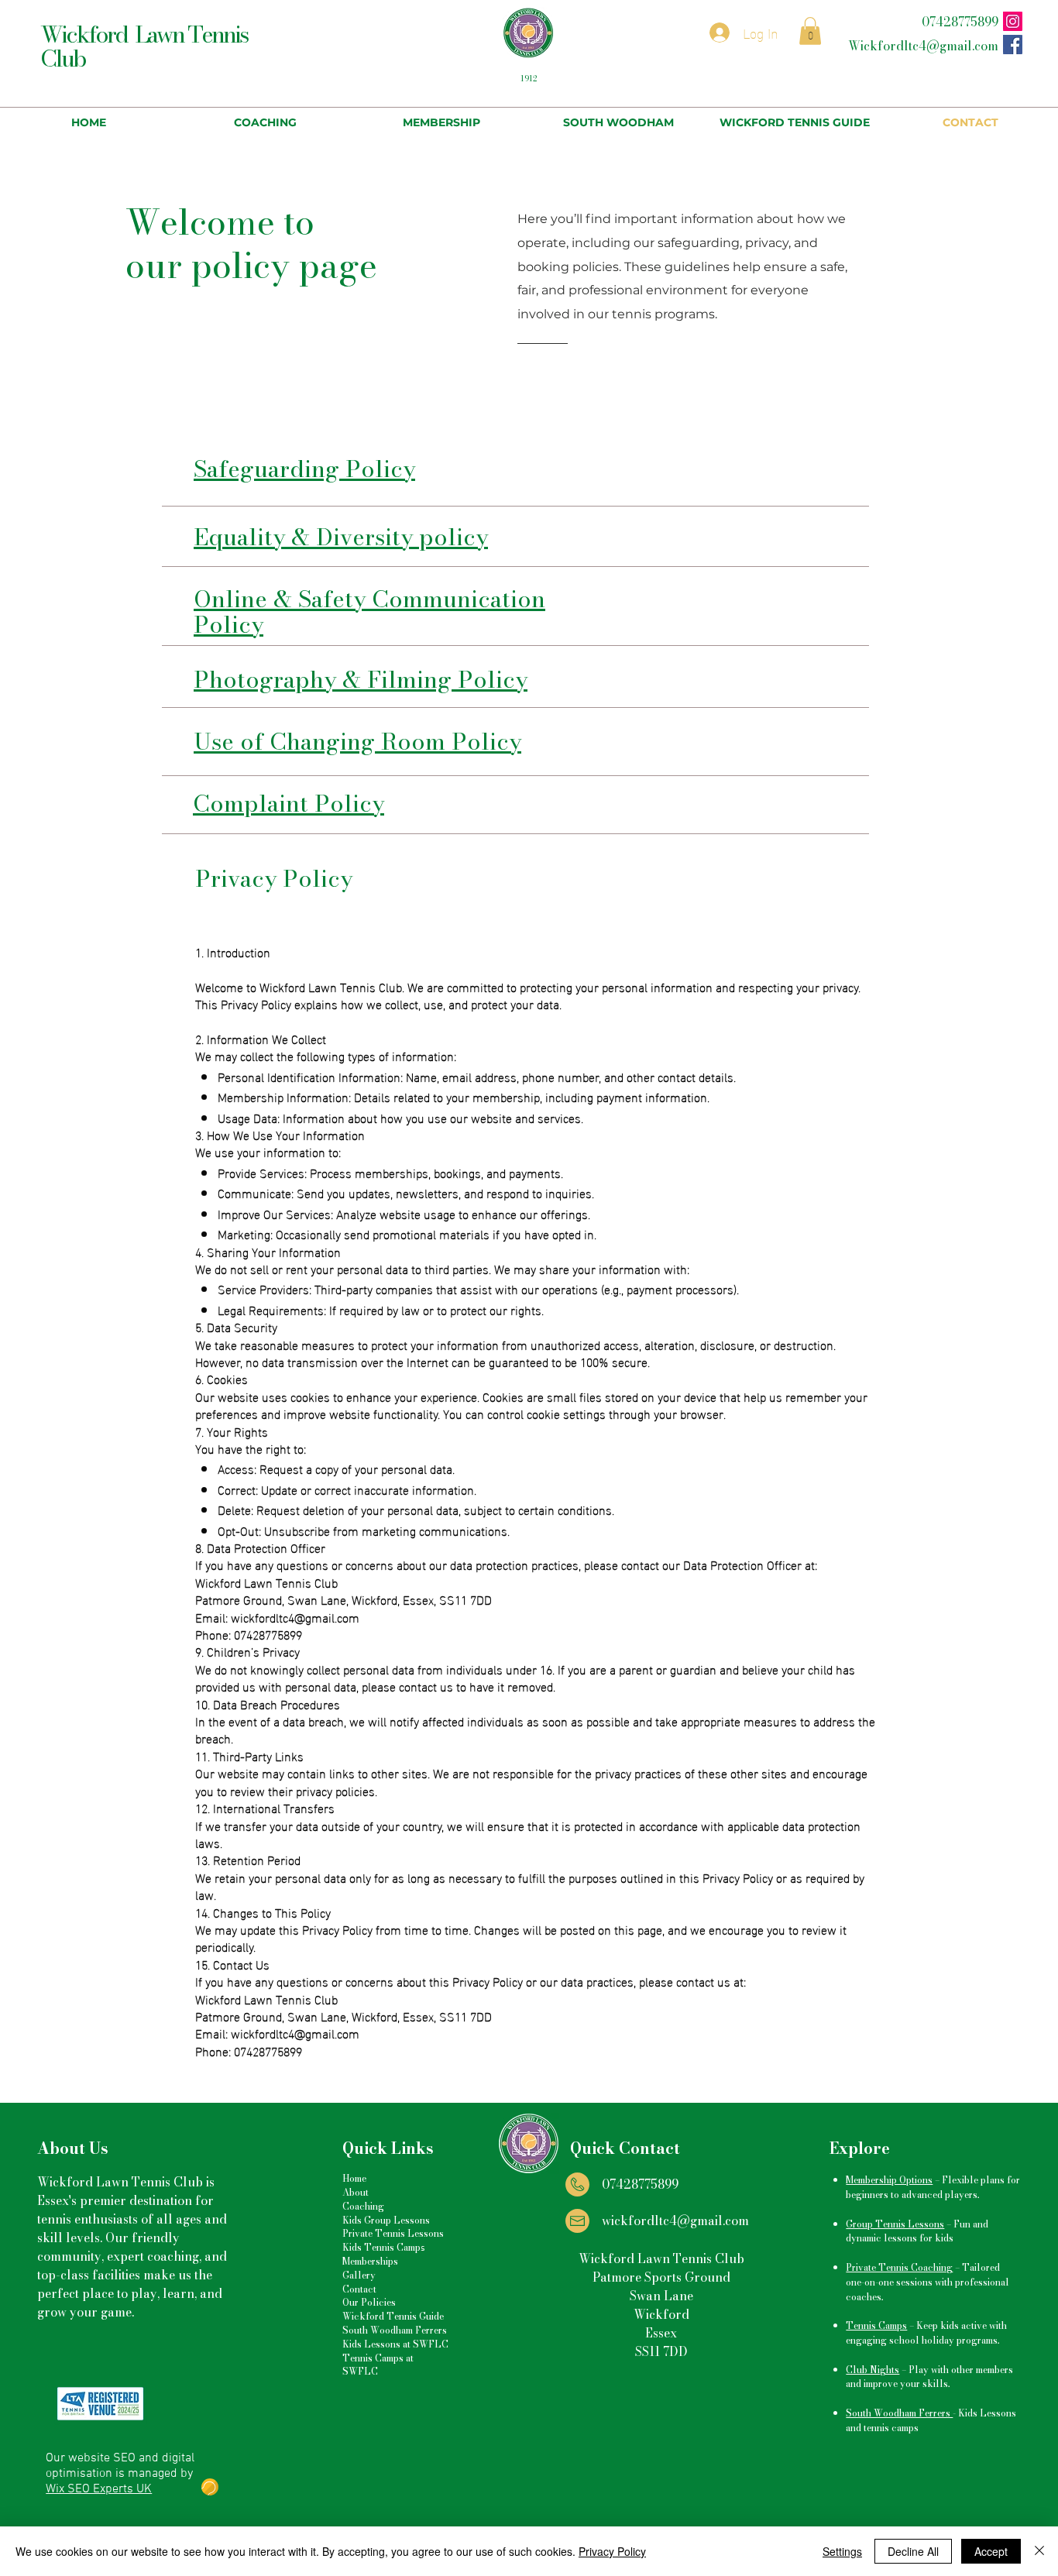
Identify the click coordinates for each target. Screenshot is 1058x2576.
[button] (810, 31)
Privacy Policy (612, 2551)
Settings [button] (842, 2551)
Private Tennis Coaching (899, 2267)
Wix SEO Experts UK (99, 2489)
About (356, 2192)
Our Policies (369, 2302)
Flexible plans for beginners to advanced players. (933, 2187)
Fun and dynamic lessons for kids (917, 2231)
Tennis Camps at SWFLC (378, 2365)
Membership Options (889, 2180)
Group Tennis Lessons (895, 2224)
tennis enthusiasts (88, 2219)
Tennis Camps (876, 2325)
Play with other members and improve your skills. (929, 2377)
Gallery (359, 2275)
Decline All (913, 2551)
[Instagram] (1013, 21)
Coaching (363, 2206)
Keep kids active (952, 2325)
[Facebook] (1013, 45)
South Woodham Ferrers (395, 2330)
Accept (991, 2551)
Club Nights (873, 2370)
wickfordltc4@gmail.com (675, 2221)
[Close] (1039, 2551)
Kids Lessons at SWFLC (395, 2344)
